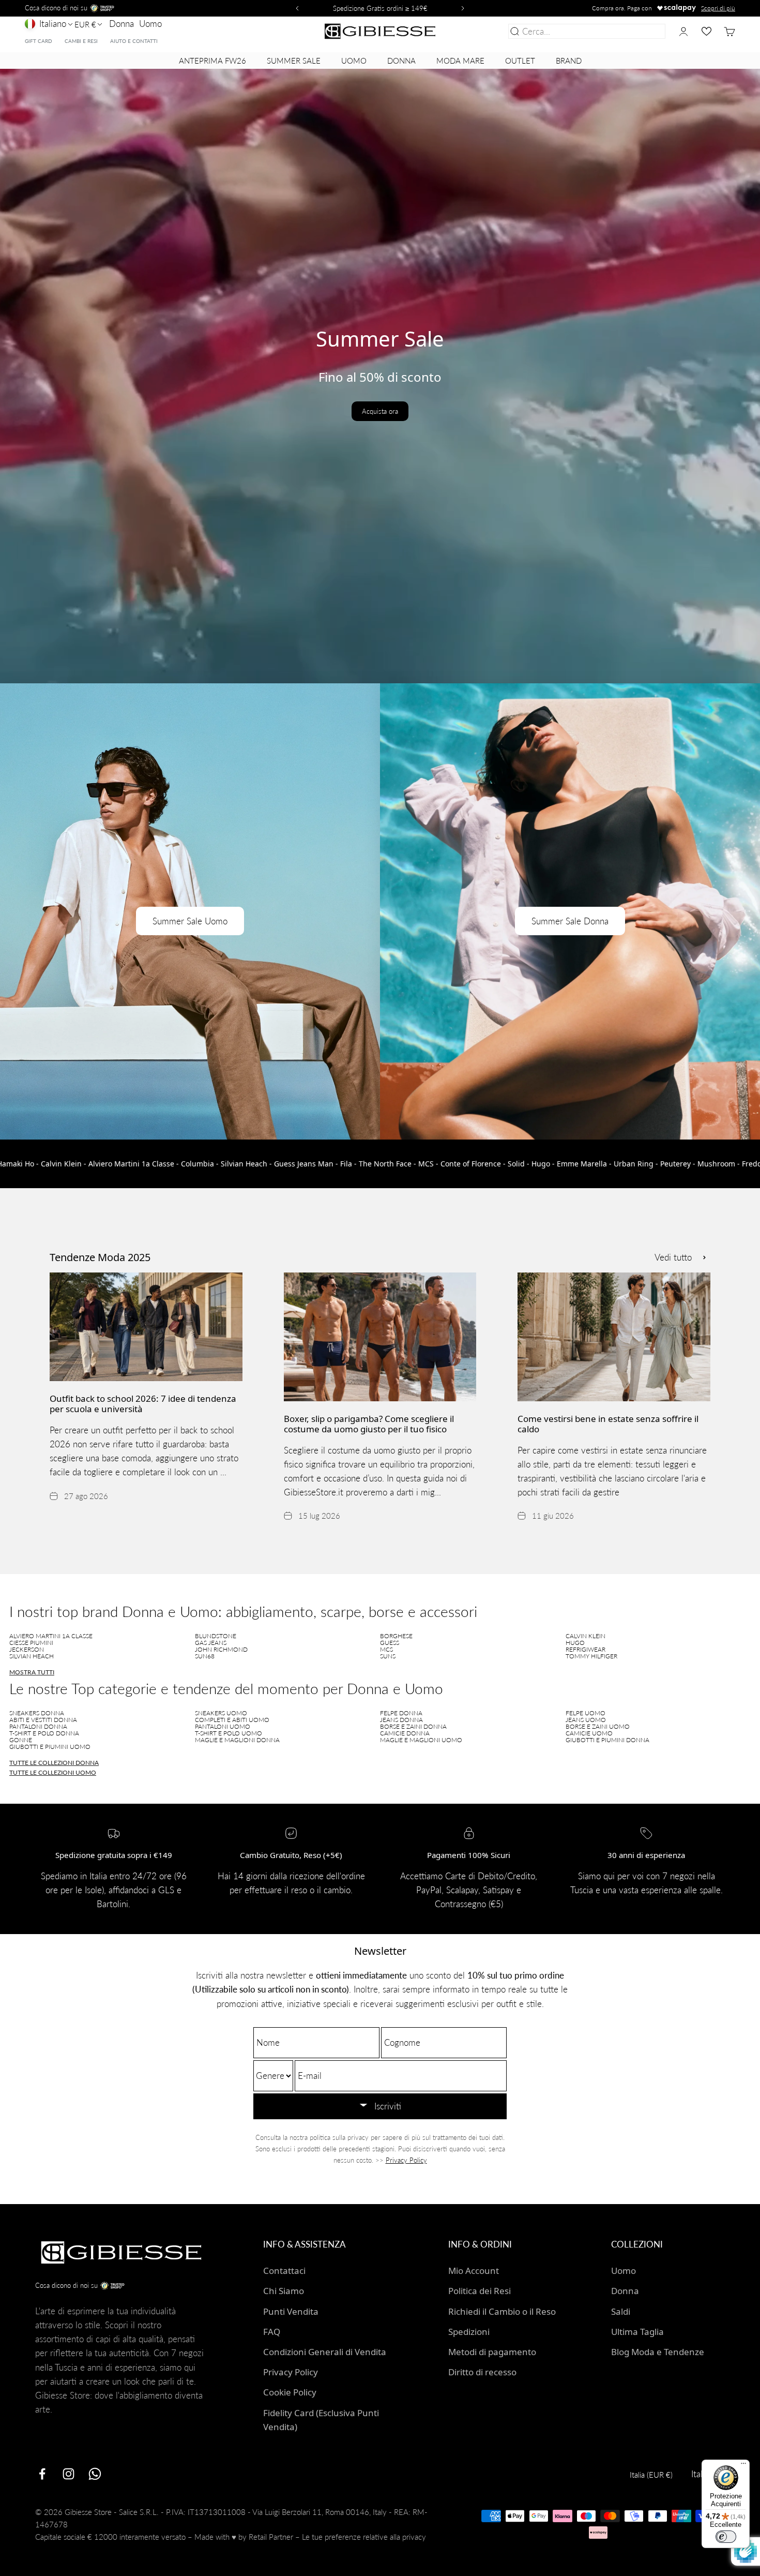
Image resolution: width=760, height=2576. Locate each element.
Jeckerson (27, 1649)
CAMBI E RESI (81, 41)
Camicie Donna (405, 1733)
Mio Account (474, 2271)
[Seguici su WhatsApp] (95, 2474)
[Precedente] (296, 8)
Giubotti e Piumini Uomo (50, 1747)
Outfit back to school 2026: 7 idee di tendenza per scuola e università (143, 1404)
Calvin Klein (586, 1636)
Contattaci (284, 2271)
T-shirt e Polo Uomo (229, 1733)
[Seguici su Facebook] (42, 2474)
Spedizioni (469, 2332)
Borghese (396, 1636)
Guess (390, 1643)
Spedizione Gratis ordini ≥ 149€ (380, 8)
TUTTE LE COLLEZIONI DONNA (54, 1763)
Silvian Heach (32, 1656)
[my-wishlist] (706, 31)
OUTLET (520, 61)
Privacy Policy (406, 2160)
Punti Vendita (291, 2311)
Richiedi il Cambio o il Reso (502, 2311)
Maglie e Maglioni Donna (237, 1740)
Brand (569, 61)
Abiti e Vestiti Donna (43, 1720)
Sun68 (205, 1656)
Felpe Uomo (586, 1713)
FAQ (272, 2332)
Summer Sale (294, 61)
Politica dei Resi (480, 2291)
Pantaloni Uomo (223, 1726)
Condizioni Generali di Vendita (325, 2352)
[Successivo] (464, 8)
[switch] (726, 2537)
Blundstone (216, 1636)
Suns (388, 1656)
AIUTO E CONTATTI (134, 41)
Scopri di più (718, 8)
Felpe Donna (401, 1713)
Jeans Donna (401, 1720)
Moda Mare (460, 61)
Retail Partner (271, 2537)
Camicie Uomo (589, 1733)
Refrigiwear (586, 1649)
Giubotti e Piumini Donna (607, 1740)
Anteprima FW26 (212, 61)
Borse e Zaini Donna (413, 1726)
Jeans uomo (586, 1720)
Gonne (21, 1740)
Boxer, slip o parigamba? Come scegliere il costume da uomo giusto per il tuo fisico (369, 1424)
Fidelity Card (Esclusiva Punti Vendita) (321, 2420)
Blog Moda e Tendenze (658, 2352)
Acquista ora (380, 411)
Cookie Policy (290, 2392)
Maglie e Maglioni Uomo (421, 1740)
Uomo (150, 24)
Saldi (621, 2311)
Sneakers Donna (37, 1713)
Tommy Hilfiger (591, 1656)
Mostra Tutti (32, 1672)
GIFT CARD (39, 41)
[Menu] (743, 2466)
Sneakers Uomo (221, 1713)
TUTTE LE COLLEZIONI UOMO (53, 1772)
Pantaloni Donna (38, 1726)
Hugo (575, 1643)
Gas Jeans (211, 1643)
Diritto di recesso (482, 2372)
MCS (386, 1649)
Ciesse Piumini (31, 1643)
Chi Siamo (284, 2291)
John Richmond (221, 1649)
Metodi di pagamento (492, 2352)
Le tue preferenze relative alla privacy (364, 2537)
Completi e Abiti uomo (232, 1720)
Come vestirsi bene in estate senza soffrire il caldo (608, 1424)
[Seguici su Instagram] (69, 2474)
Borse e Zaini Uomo (598, 1726)
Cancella (647, 31)
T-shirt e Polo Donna (44, 1733)
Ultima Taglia (637, 2332)
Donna (121, 24)
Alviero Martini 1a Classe (51, 1636)
